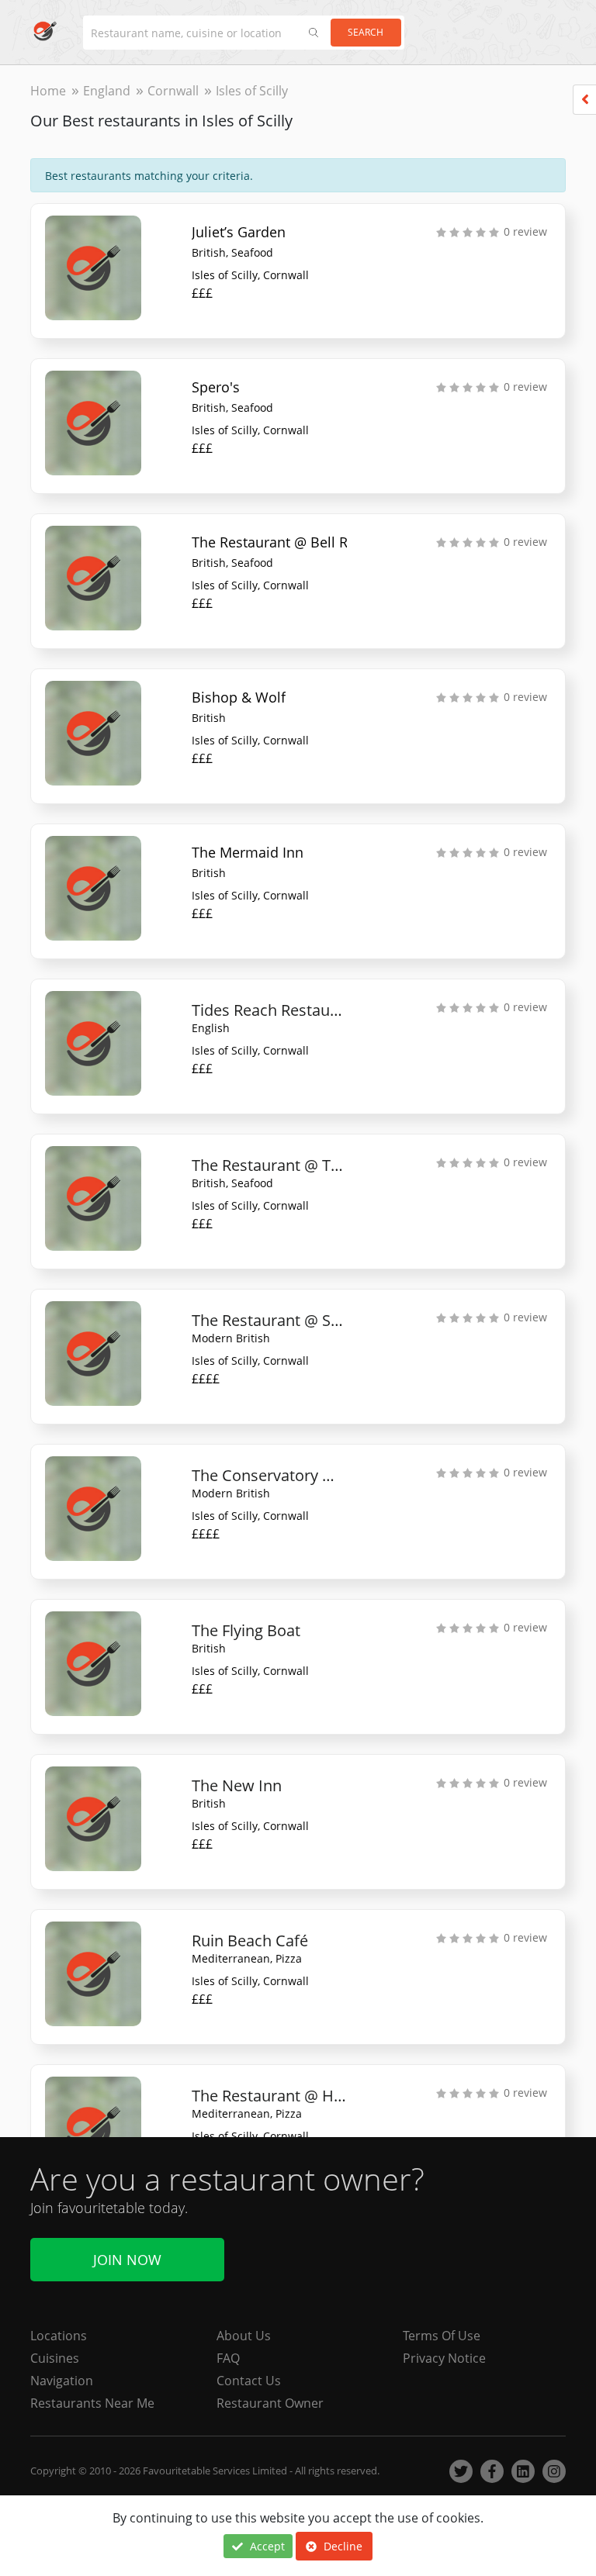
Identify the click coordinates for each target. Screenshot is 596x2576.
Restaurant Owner (270, 2403)
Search (366, 32)
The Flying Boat (246, 1630)
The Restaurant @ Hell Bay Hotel (269, 2096)
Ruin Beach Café (250, 1941)
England (107, 91)
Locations (59, 2336)
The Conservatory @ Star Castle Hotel (269, 1475)
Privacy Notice (444, 2358)
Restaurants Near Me (92, 2403)
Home (48, 91)
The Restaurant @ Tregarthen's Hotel (269, 1165)
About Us (244, 2336)
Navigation (62, 2381)
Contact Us (249, 2381)
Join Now (127, 2260)
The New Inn (237, 1785)
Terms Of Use (442, 2336)
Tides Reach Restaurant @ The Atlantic (269, 1010)
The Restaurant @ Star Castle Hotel (269, 1320)
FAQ (228, 2358)
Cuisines (55, 2358)
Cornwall (173, 91)
